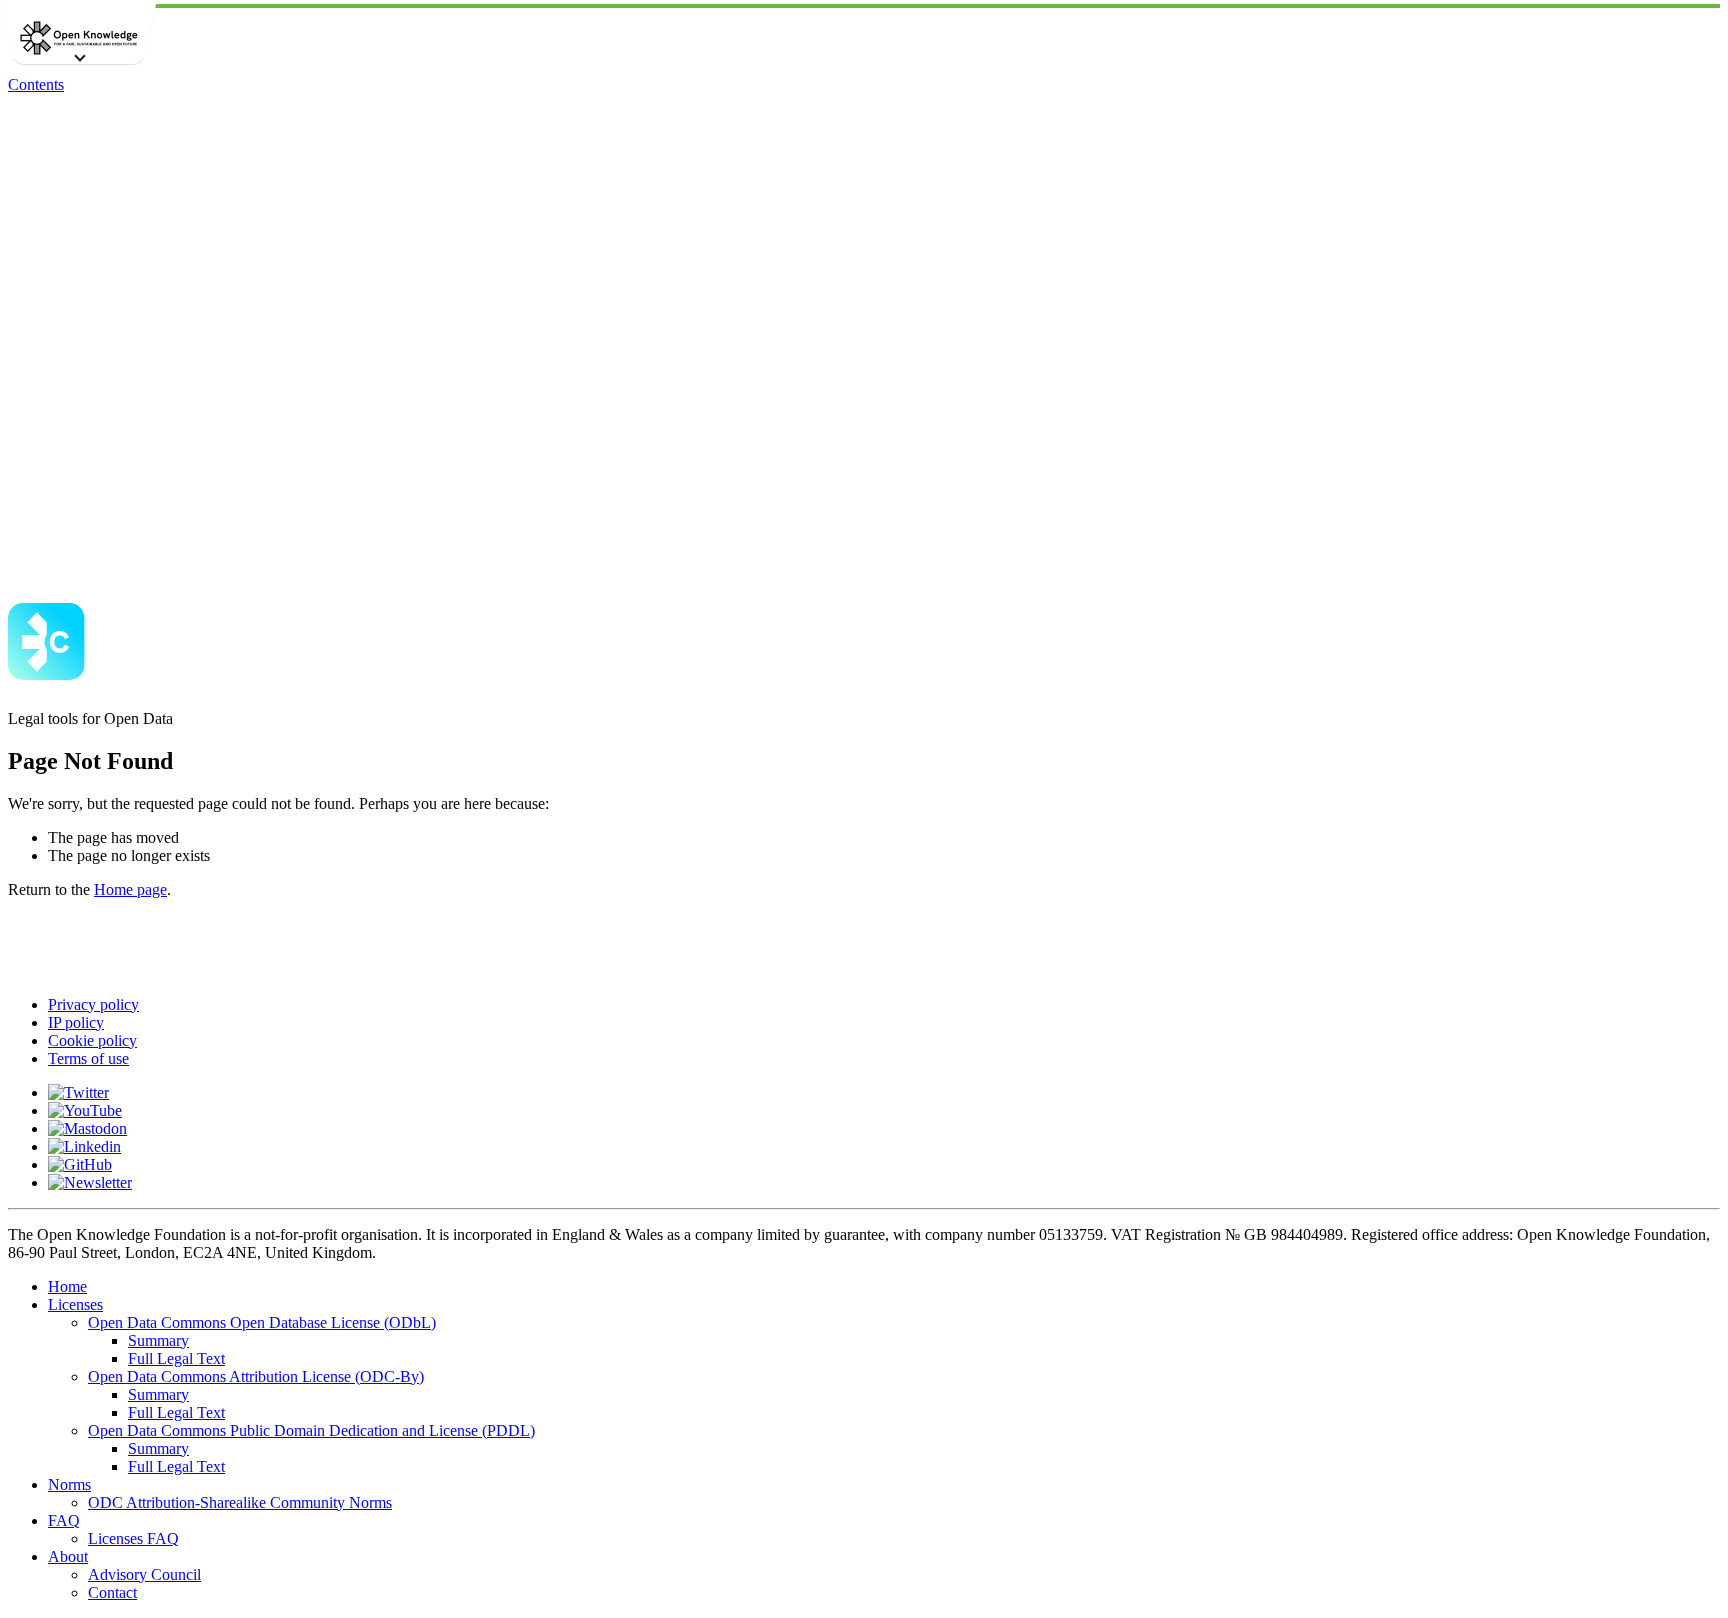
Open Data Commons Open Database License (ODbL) (262, 1322)
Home (67, 1286)
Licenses (75, 1304)
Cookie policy (92, 1040)
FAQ (64, 1520)
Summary (158, 1340)
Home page (130, 889)
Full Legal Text (176, 1358)
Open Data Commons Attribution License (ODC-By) (256, 1376)
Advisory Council (144, 1574)
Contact (112, 1592)
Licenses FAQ (133, 1538)
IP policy (76, 1022)
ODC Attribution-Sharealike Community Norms (240, 1502)
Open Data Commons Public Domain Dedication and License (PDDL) (311, 1430)
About (68, 1556)
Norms (69, 1484)
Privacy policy (93, 1004)
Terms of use (88, 1058)
